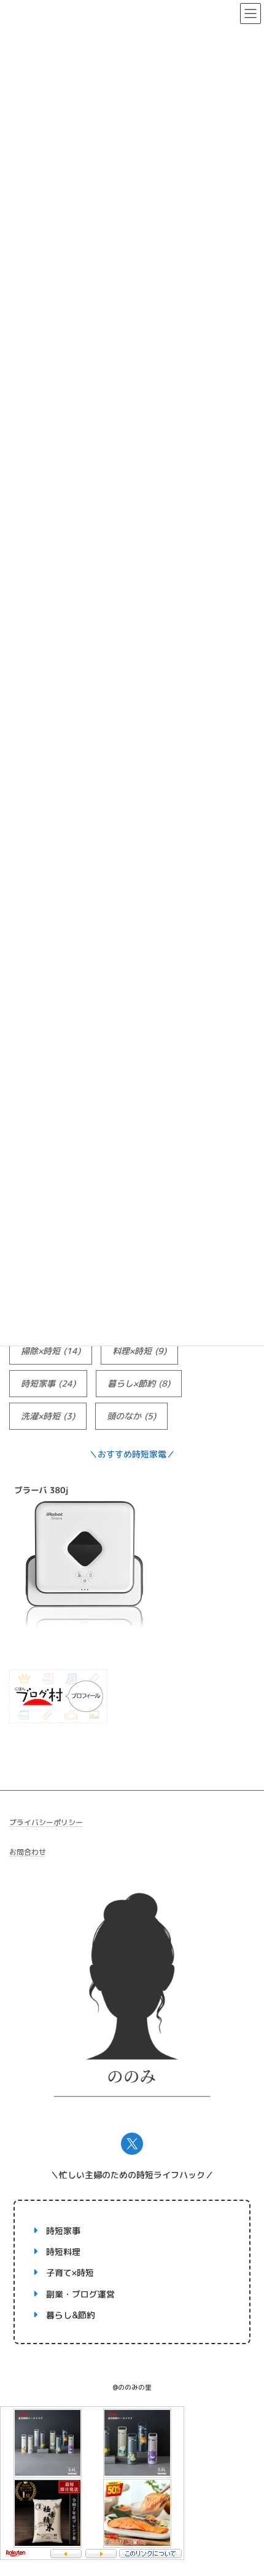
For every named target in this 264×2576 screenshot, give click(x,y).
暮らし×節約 (139, 1383)
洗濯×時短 (48, 1416)
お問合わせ (28, 1852)
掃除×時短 (51, 1351)
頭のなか (131, 1416)
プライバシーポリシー (46, 1822)
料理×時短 (139, 1351)
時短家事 (48, 1383)
